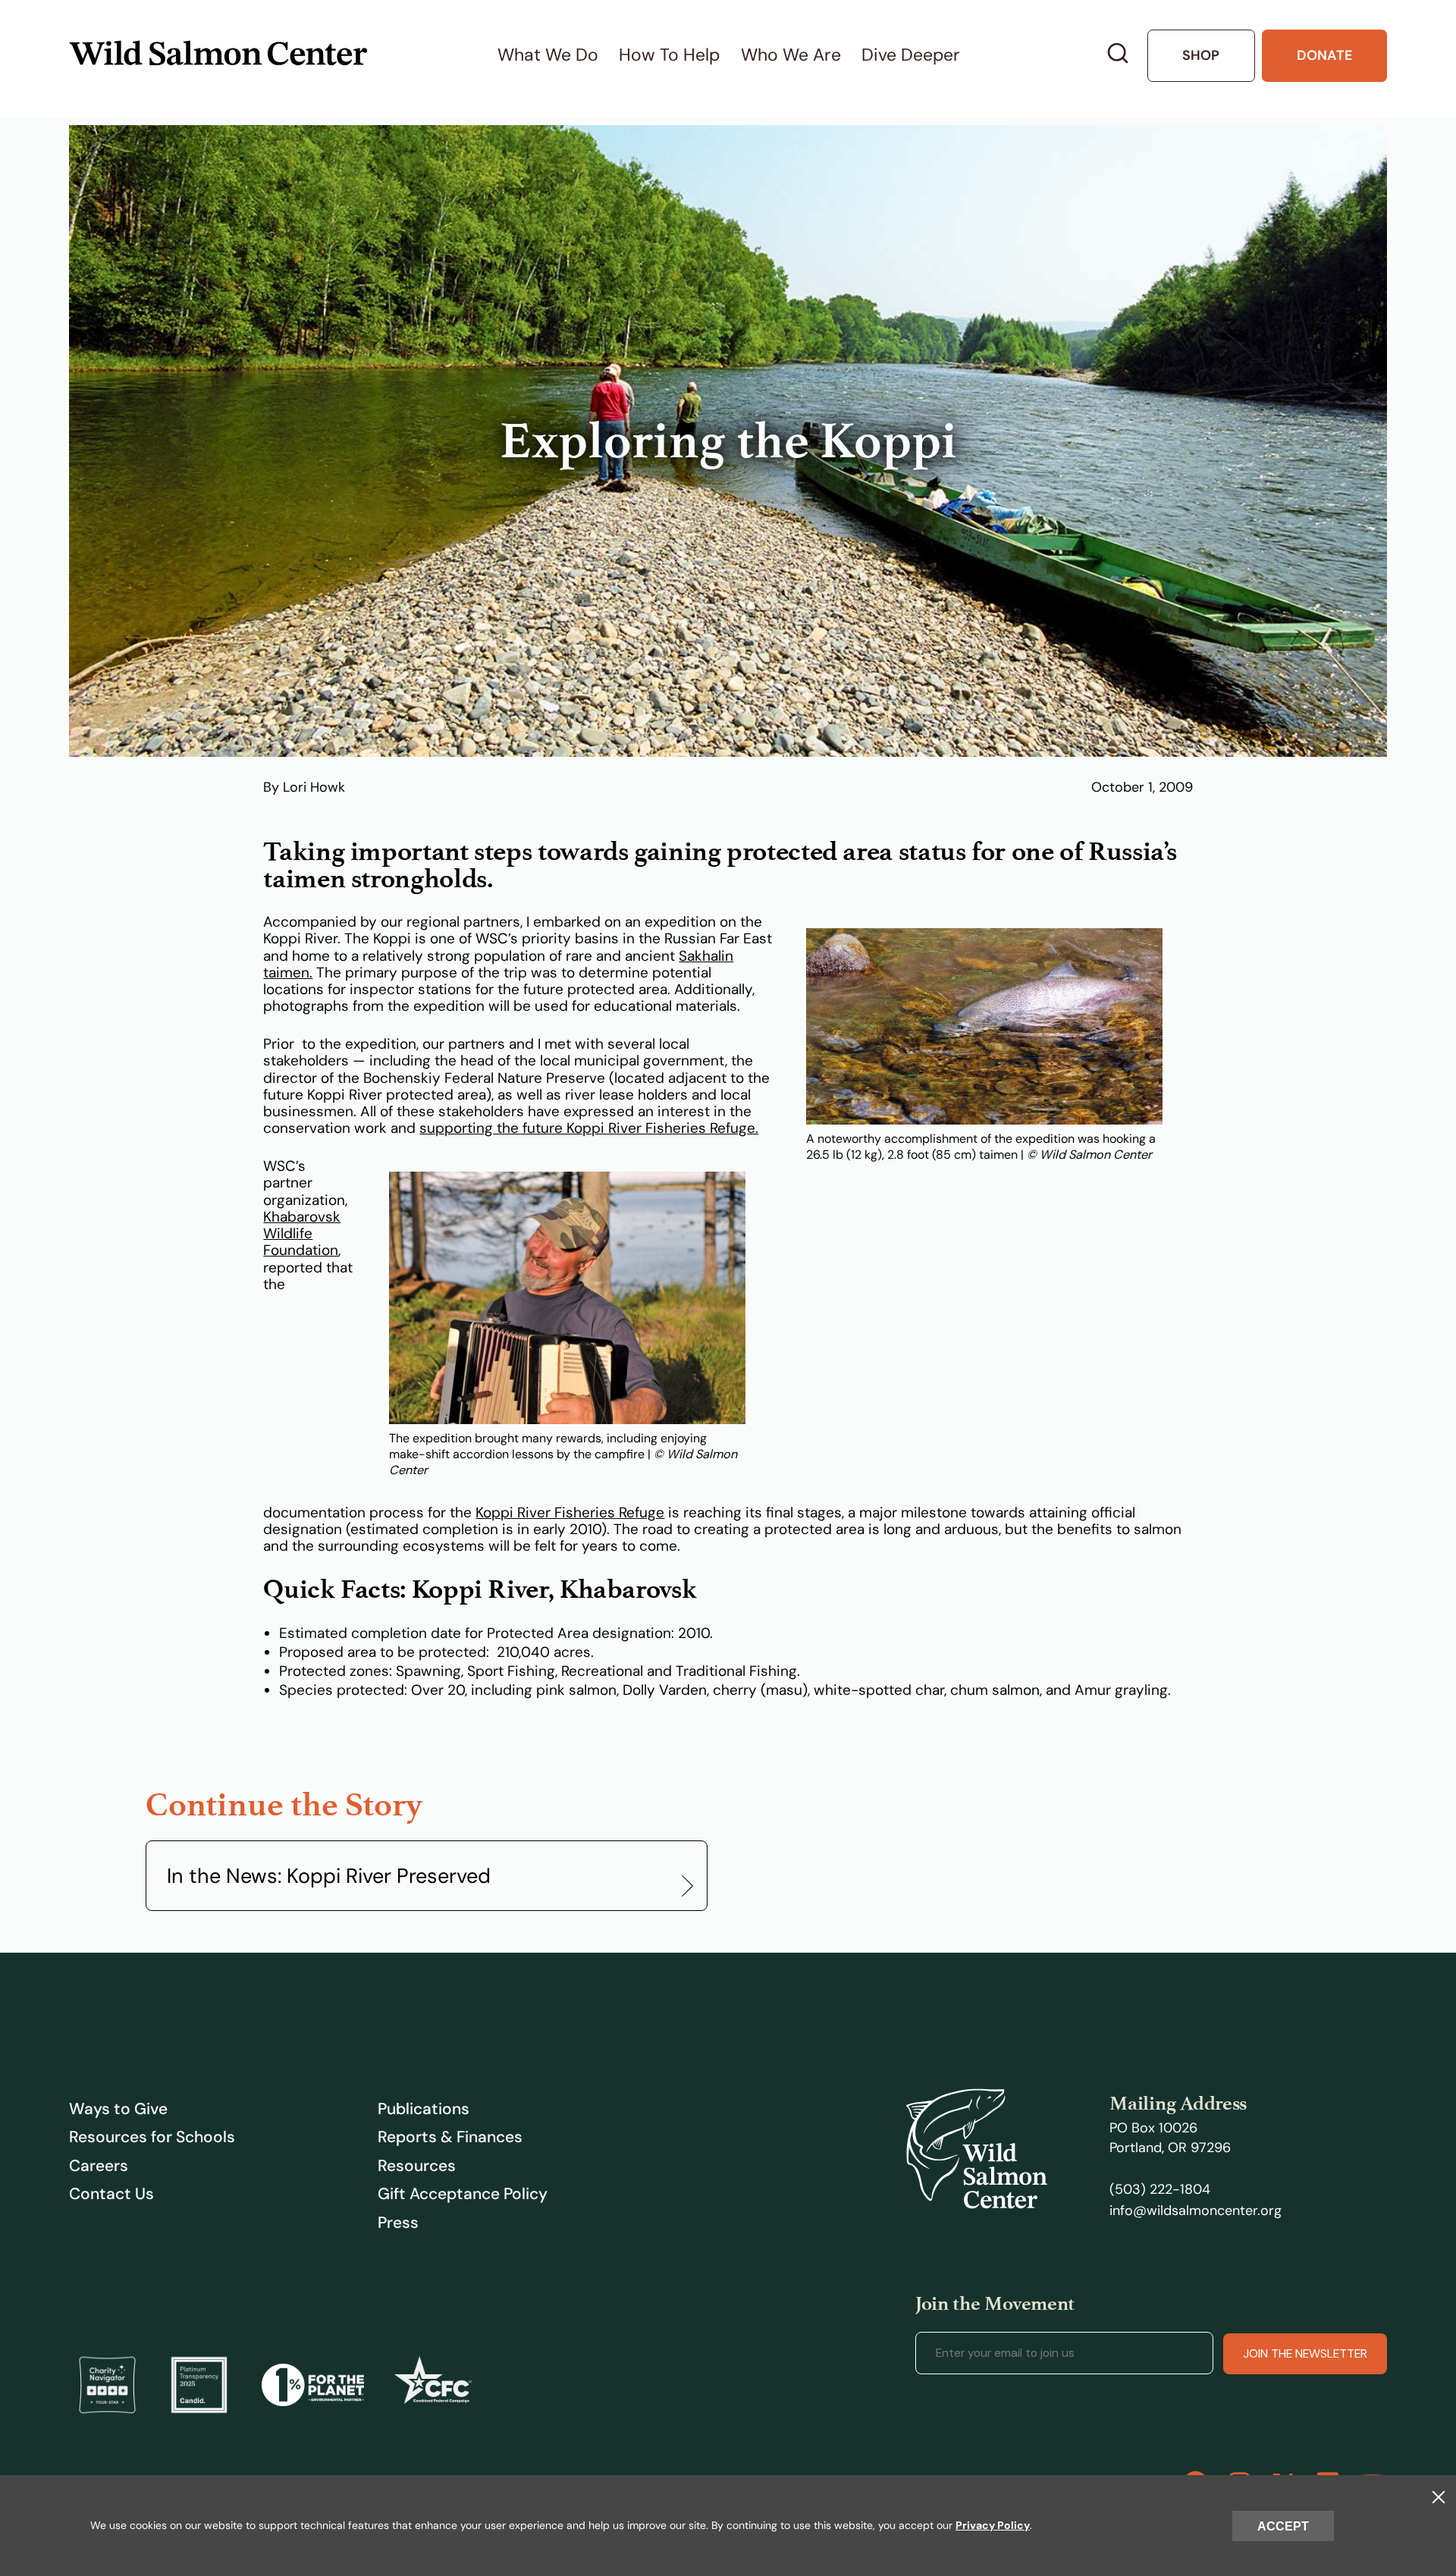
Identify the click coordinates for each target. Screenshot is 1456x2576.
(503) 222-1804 (1160, 2189)
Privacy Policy (993, 2525)
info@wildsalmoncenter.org (1196, 2210)
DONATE (1324, 55)
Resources (417, 2166)
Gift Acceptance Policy (463, 2194)
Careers (99, 2166)
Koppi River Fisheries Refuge (570, 1513)
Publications (424, 2109)
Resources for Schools (152, 2137)
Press (398, 2223)
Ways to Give (118, 2109)
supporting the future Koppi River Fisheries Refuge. (589, 1128)
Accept (1283, 2526)
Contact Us (111, 2194)
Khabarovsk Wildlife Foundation (302, 1234)
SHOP (1201, 55)
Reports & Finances (450, 2137)
